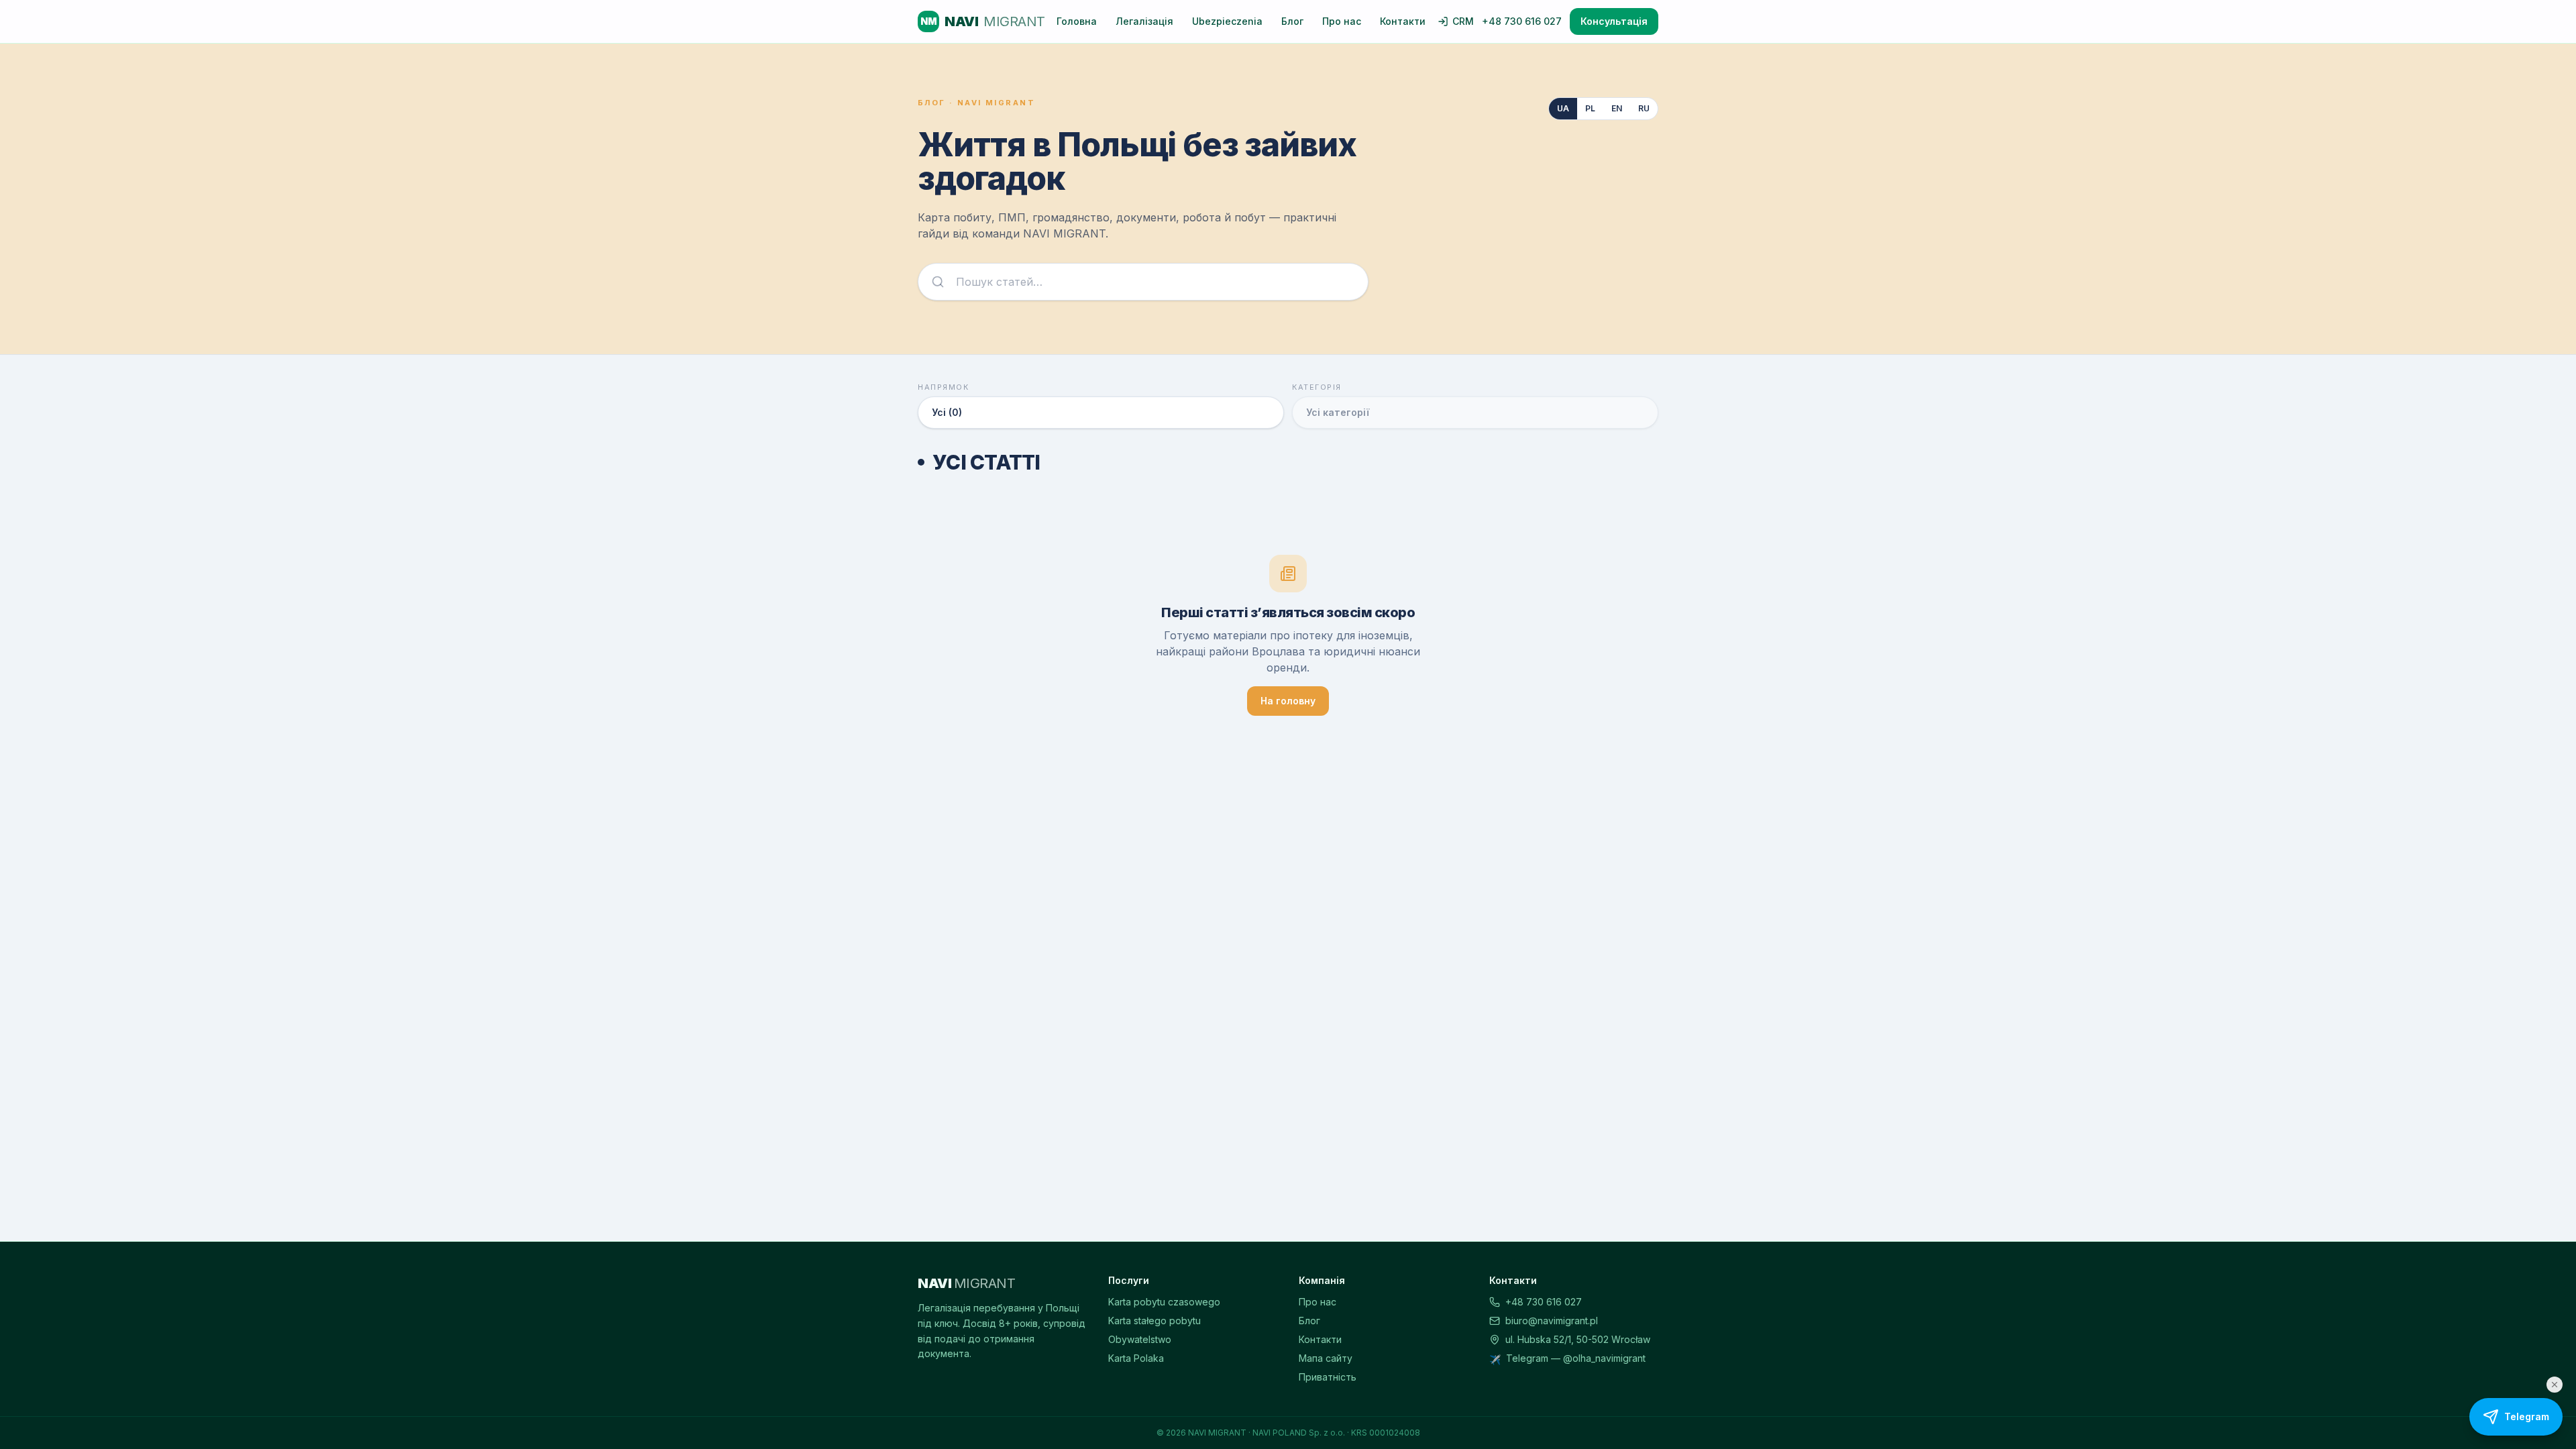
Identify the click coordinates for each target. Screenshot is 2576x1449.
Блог (1292, 21)
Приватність (1328, 1377)
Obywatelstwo (1140, 1339)
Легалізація (1144, 21)
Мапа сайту (1326, 1358)
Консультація (1614, 21)
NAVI (983, 21)
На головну (1288, 701)
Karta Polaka (1136, 1358)
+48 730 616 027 (1522, 21)
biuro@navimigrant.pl (1552, 1321)
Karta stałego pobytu (1155, 1321)
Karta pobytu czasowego (1164, 1302)
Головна (1077, 21)
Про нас (1342, 21)
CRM (1463, 21)
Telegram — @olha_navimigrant (1576, 1358)
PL (1590, 108)
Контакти (1403, 21)
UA (1563, 108)
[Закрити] (2555, 1385)
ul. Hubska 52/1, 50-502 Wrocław (1578, 1339)
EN (1617, 108)
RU (1644, 108)
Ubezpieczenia (1227, 21)
